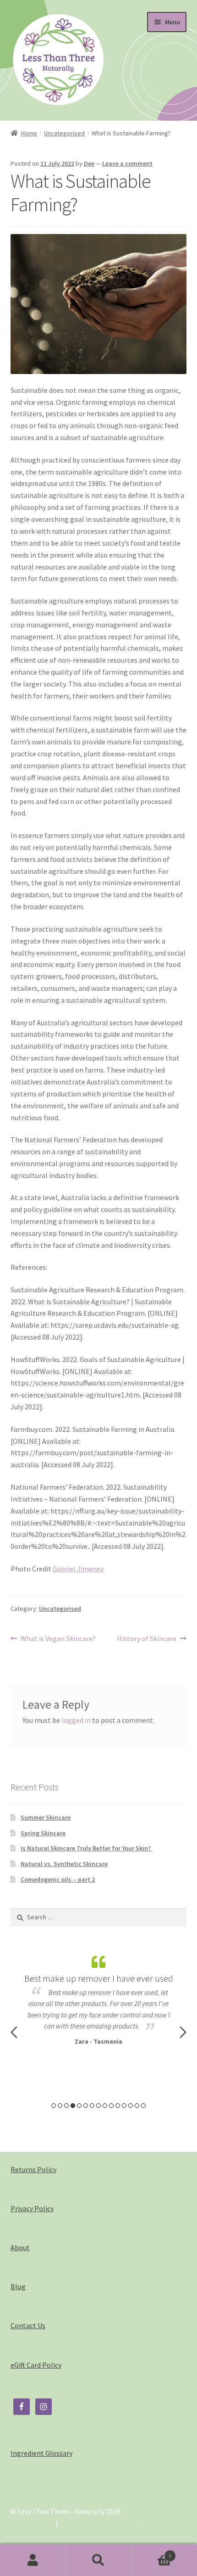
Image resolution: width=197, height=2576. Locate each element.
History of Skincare (147, 1639)
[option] (99, 1999)
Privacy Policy (32, 2208)
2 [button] (60, 2106)
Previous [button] (14, 2032)
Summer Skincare (46, 1817)
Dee (89, 163)
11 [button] (118, 2106)
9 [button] (105, 2106)
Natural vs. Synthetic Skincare (64, 1864)
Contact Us (28, 2325)
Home (29, 133)
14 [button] (137, 2106)
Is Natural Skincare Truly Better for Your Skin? (86, 1848)
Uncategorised (64, 133)
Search (98, 2560)
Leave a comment (127, 163)
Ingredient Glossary (41, 2453)
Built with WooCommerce (101, 2523)
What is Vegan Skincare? (58, 1639)
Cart (152, 2552)
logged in (76, 1720)
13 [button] (131, 2106)
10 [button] (111, 2106)
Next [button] (183, 2032)
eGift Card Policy (36, 2365)
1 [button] (54, 2106)
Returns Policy (33, 2169)
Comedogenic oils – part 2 (58, 1879)
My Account (33, 2560)
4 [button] (73, 2106)
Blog (18, 2286)
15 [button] (143, 2106)
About (20, 2247)
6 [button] (86, 2106)
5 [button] (79, 2106)
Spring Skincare (43, 1833)
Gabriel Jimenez (78, 1569)
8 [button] (98, 2106)
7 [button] (92, 2106)
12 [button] (124, 2106)
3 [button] (66, 2106)
